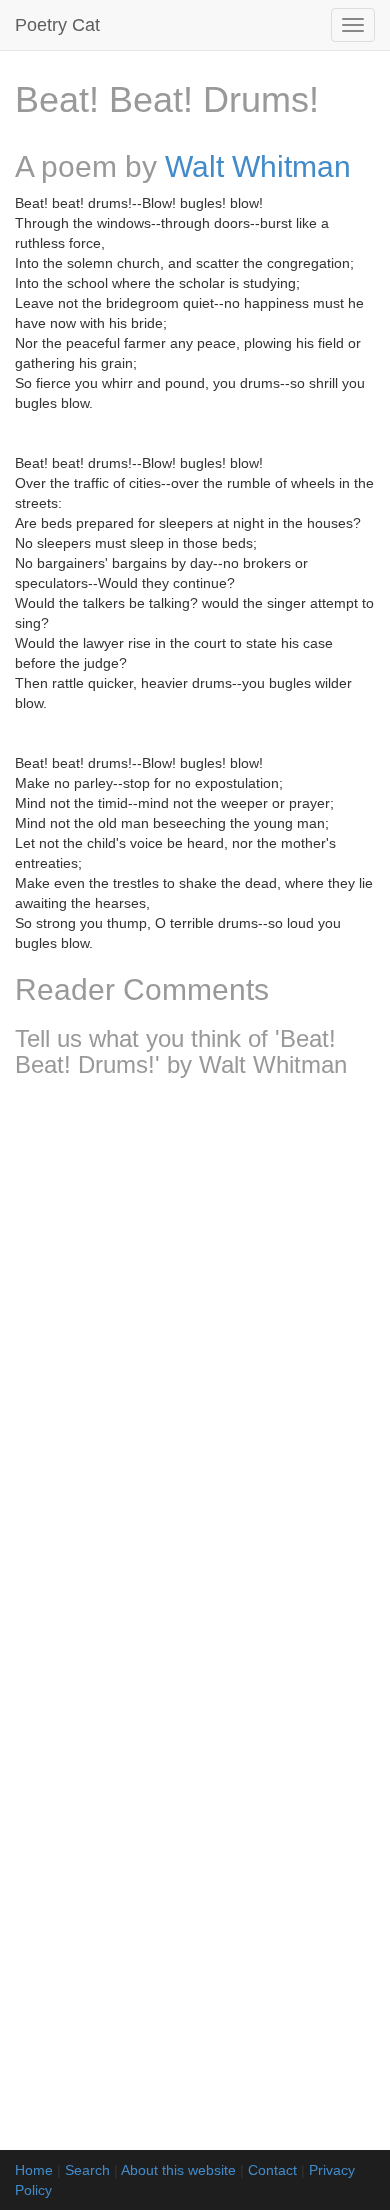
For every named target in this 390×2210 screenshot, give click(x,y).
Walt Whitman (258, 166)
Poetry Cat (57, 25)
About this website (178, 2170)
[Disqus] (195, 1358)
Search (87, 2170)
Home (34, 2170)
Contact (272, 2170)
